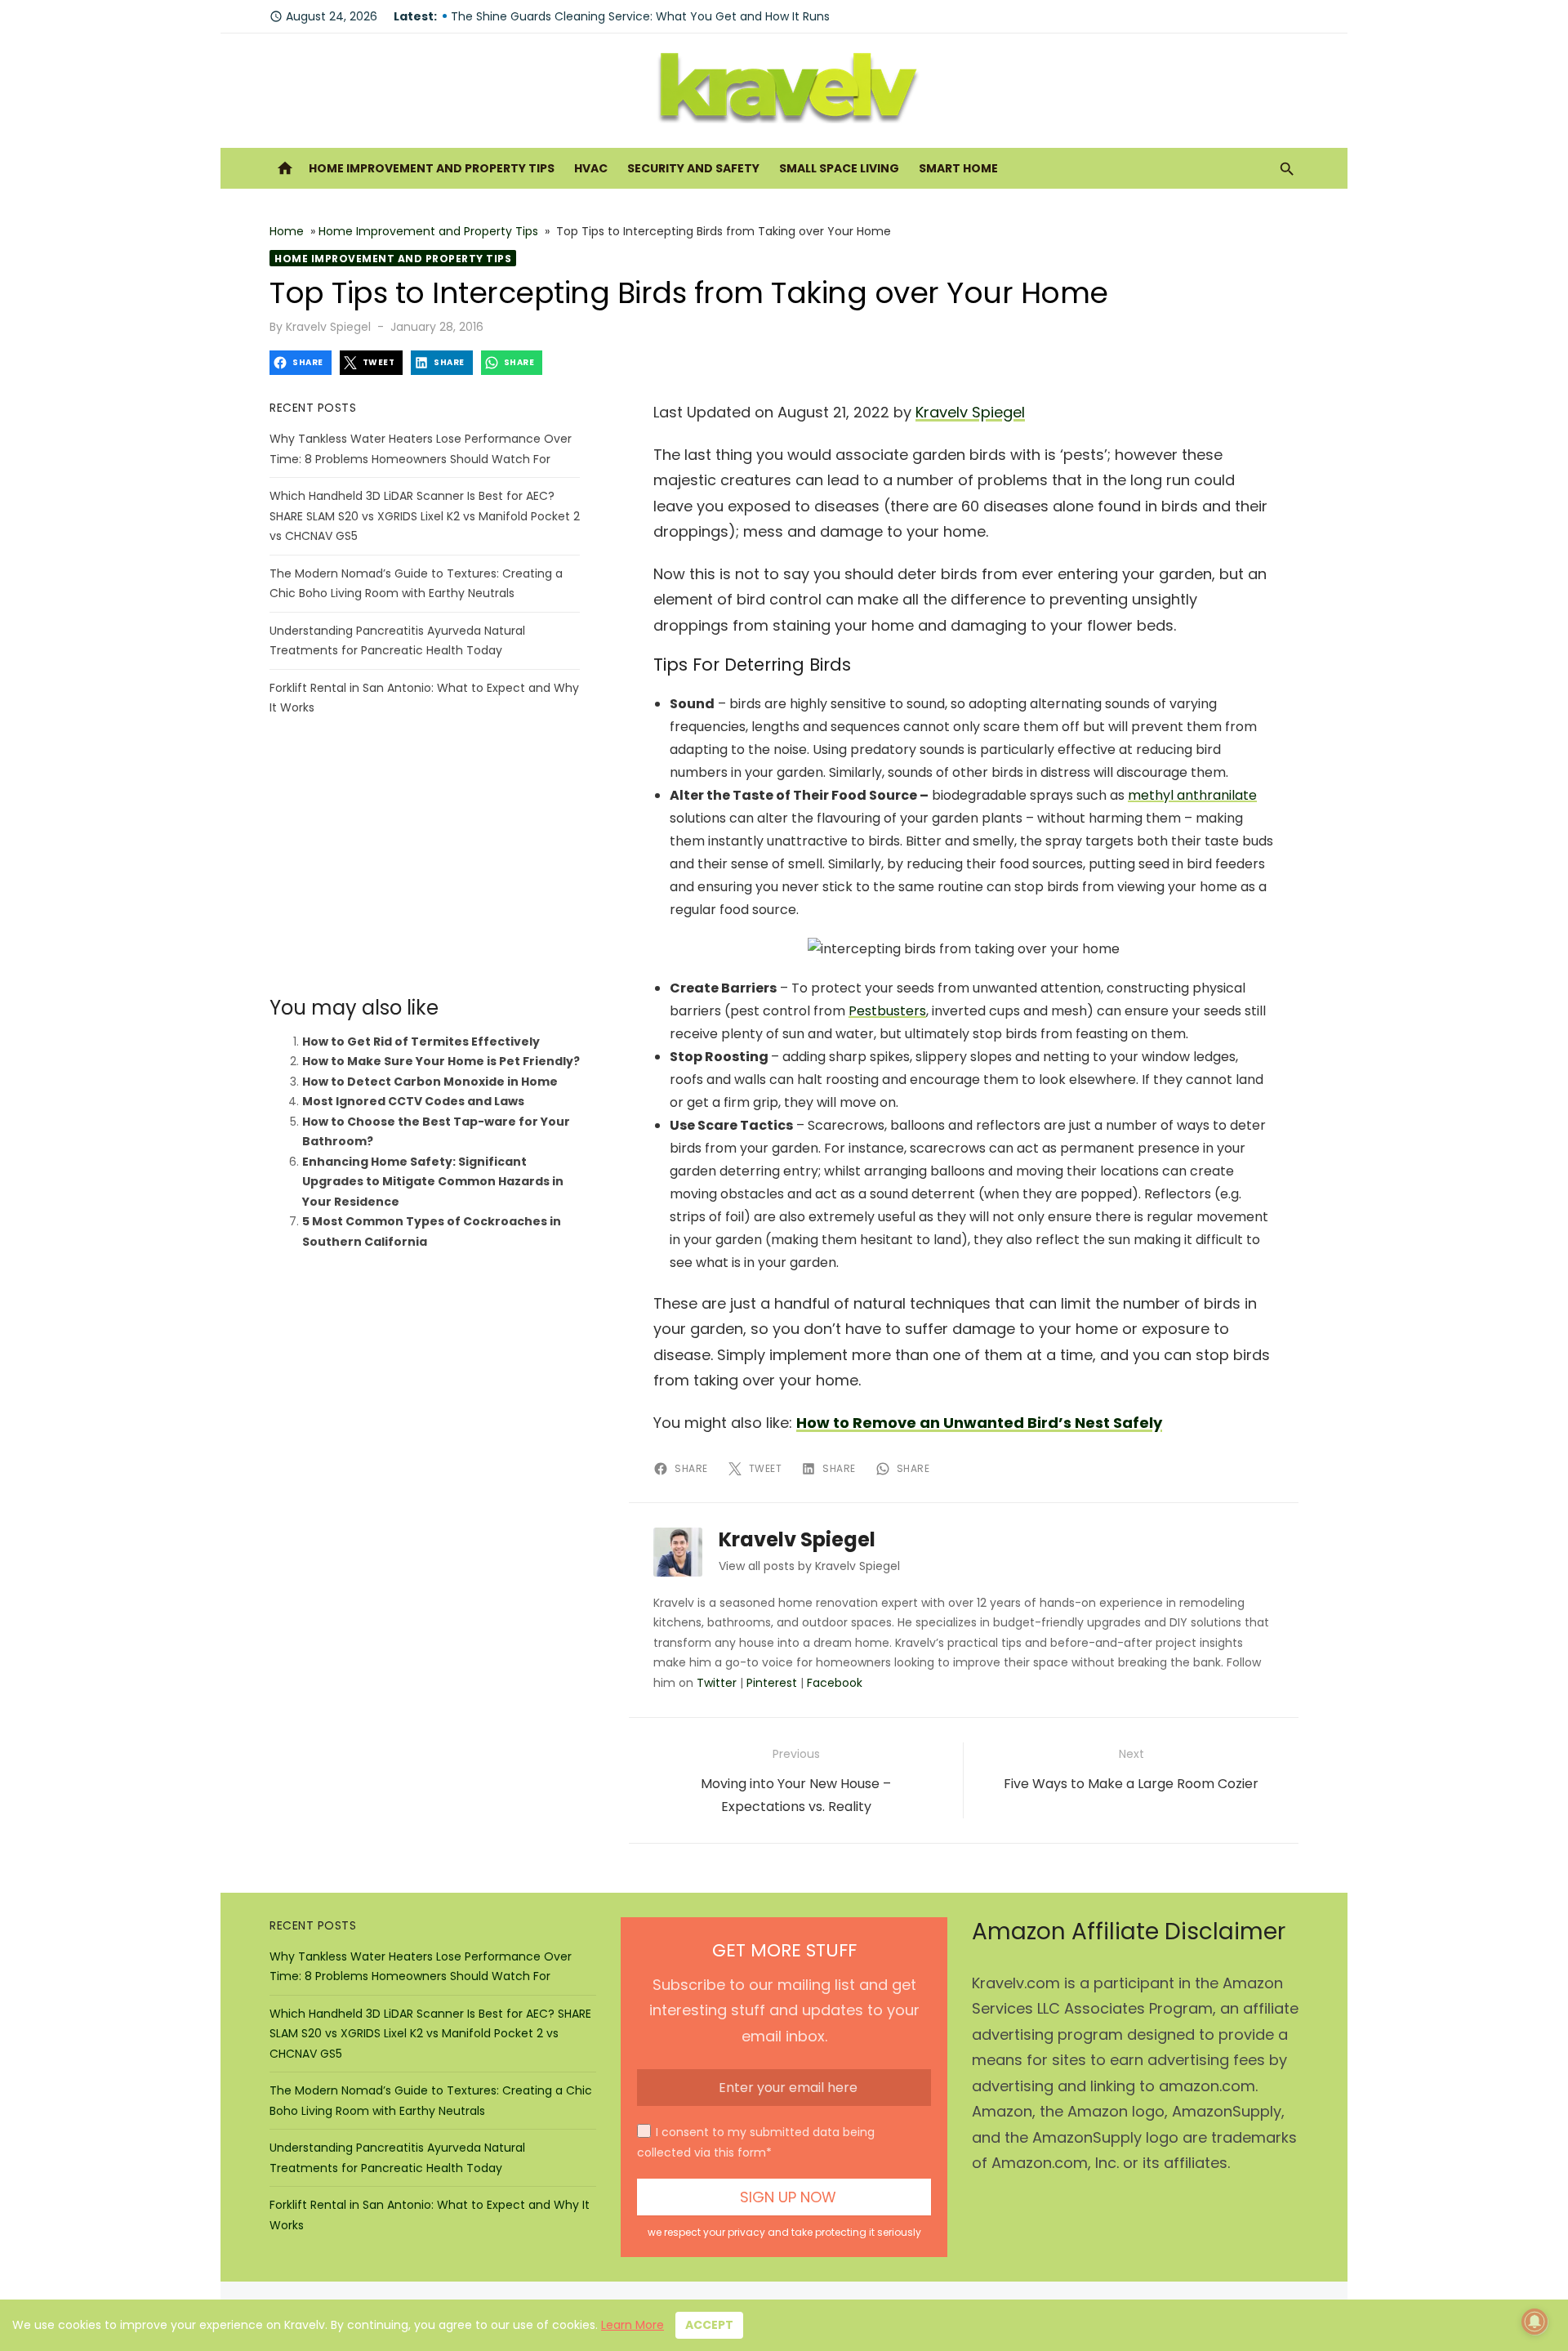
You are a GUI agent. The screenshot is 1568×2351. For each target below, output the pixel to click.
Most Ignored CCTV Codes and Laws (413, 1101)
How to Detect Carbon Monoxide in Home (430, 1082)
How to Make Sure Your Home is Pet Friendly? (441, 1061)
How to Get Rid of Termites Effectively (421, 1042)
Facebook (835, 1683)
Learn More (633, 2325)
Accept (709, 2325)
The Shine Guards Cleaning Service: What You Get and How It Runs (640, 16)
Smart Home (958, 168)
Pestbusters (887, 1011)
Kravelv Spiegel (328, 327)
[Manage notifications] (1535, 2322)
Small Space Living (839, 168)
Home (287, 231)
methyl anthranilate (1192, 795)
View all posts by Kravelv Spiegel (809, 1566)
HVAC (591, 168)
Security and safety (693, 168)
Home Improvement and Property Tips (432, 168)
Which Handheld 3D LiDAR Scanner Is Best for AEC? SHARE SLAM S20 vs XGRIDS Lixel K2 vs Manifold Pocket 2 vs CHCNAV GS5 (425, 516)
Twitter (717, 1683)
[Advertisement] (425, 857)
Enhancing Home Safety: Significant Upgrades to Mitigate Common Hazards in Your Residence (433, 1182)
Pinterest (772, 1683)
